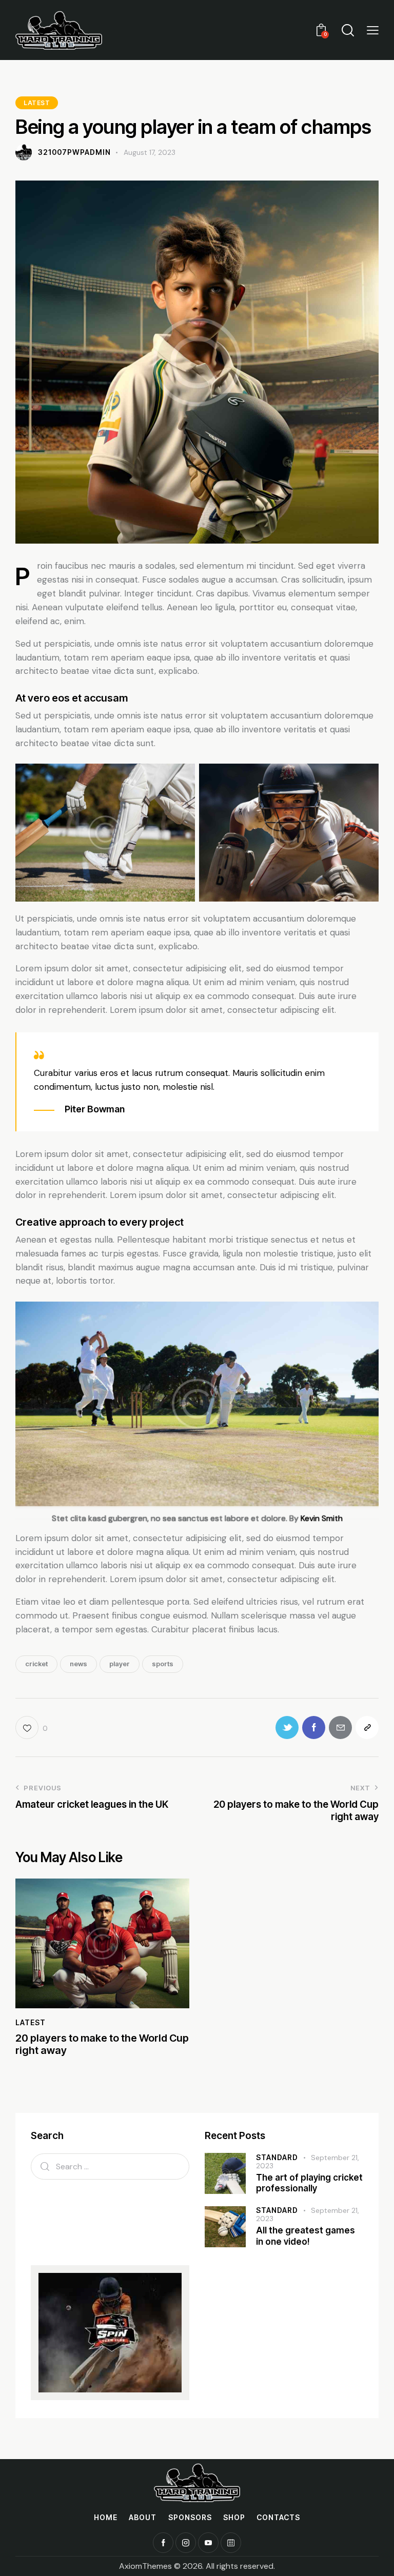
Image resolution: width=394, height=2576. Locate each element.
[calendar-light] (231, 2543)
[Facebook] (314, 1728)
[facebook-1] (163, 2543)
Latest (37, 103)
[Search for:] (110, 2166)
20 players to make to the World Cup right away (102, 2044)
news (78, 1664)
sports (163, 1664)
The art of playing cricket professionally (309, 2183)
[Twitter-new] (287, 1728)
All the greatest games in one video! (306, 2236)
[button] (373, 30)
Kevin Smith (322, 1518)
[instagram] (186, 2543)
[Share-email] (340, 1728)
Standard (277, 2157)
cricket (36, 1664)
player (120, 1664)
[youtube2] (208, 2543)
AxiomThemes (145, 2566)
